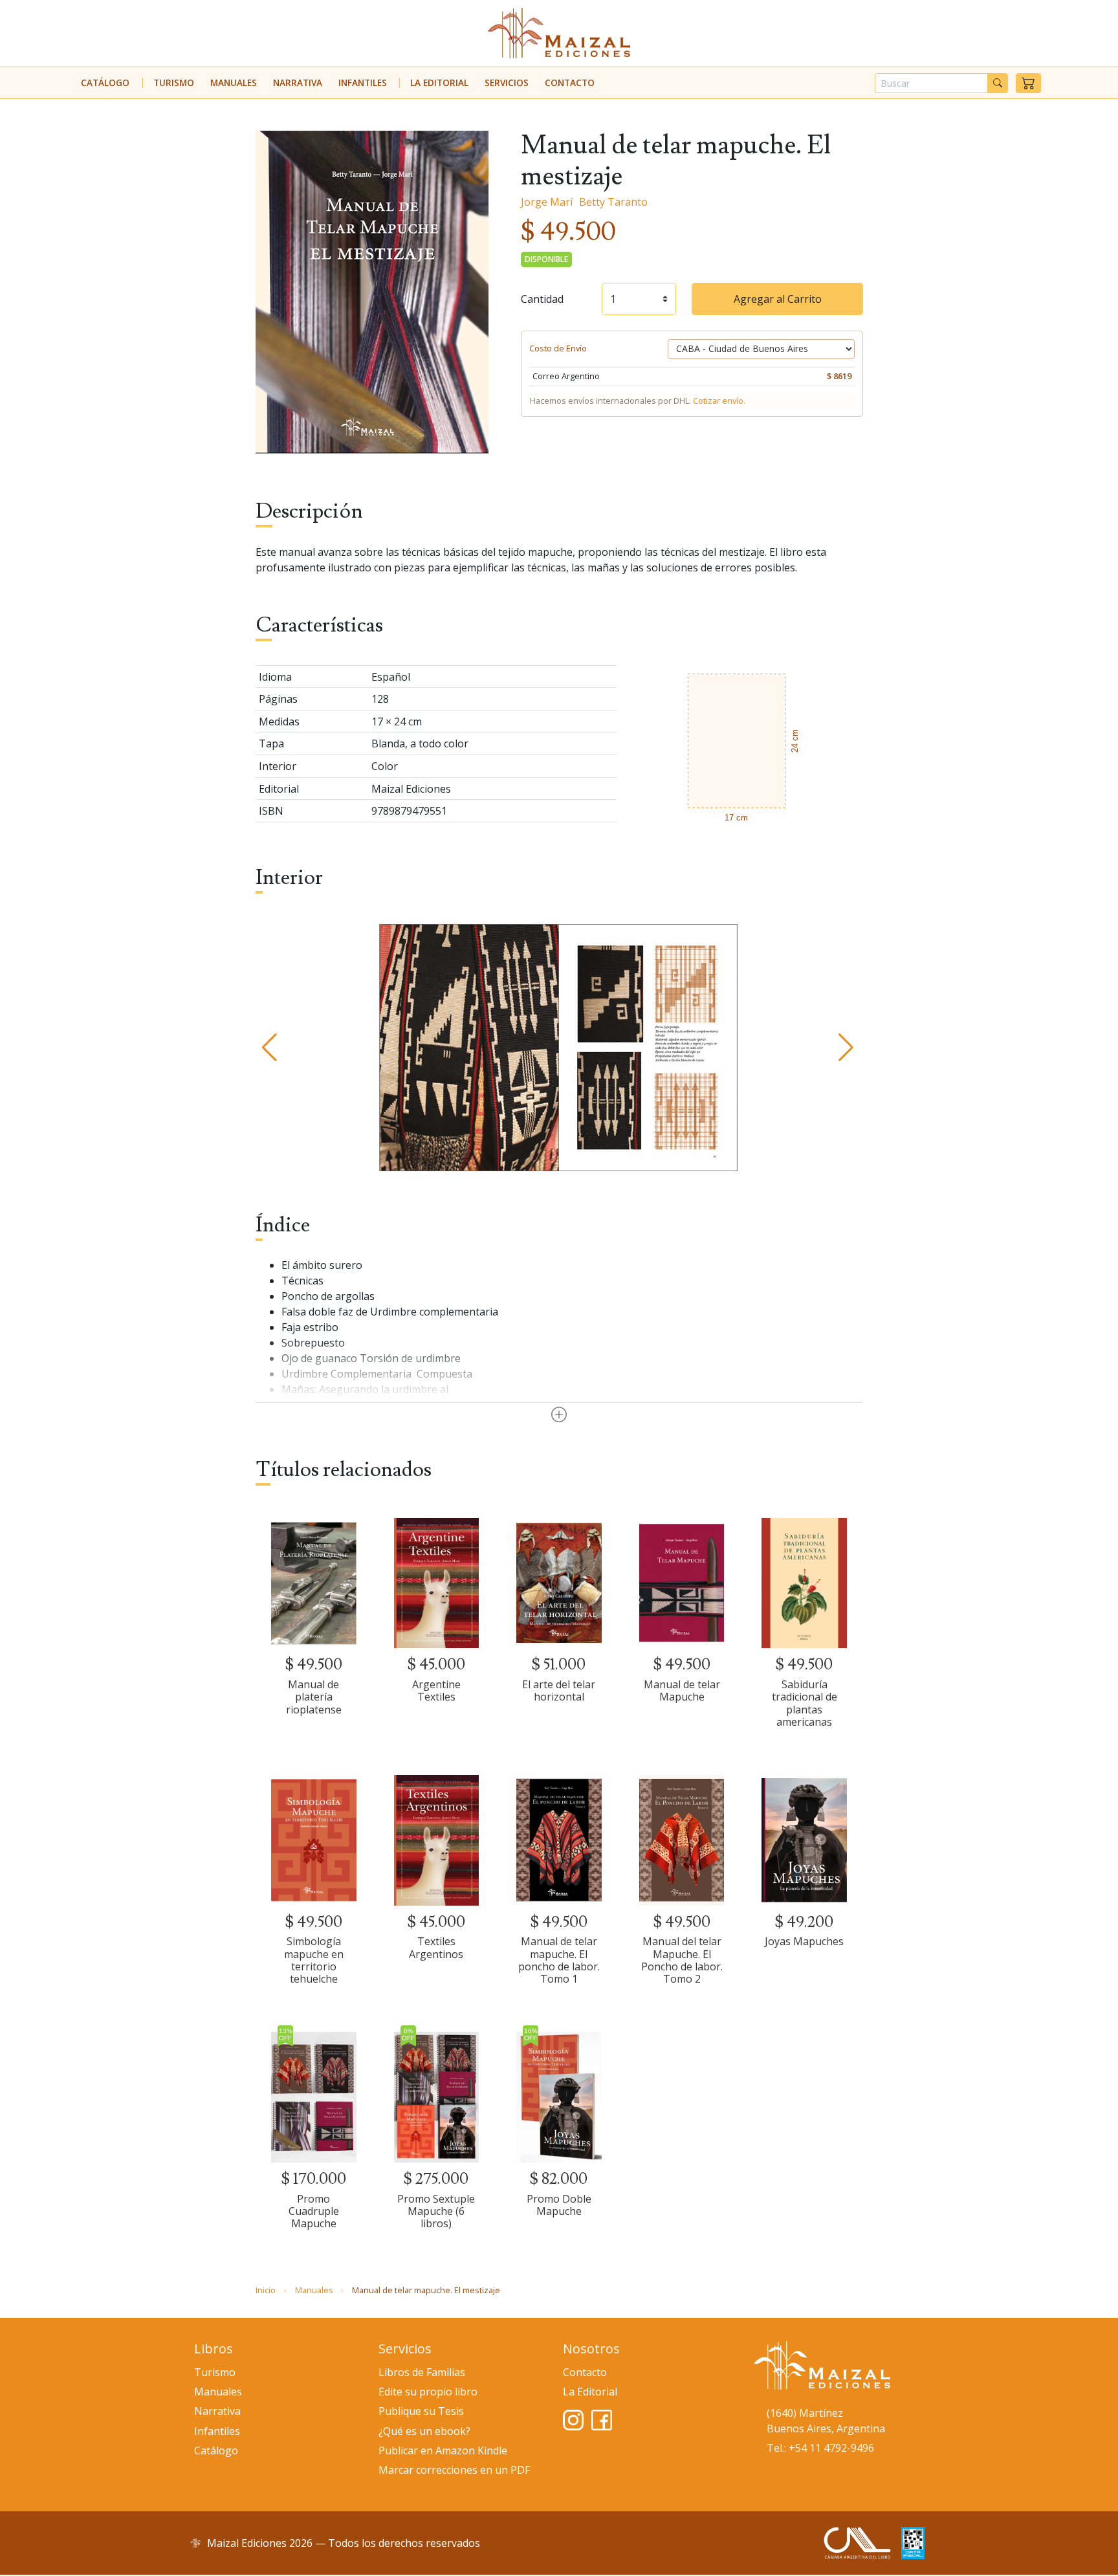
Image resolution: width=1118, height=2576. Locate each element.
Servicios (507, 83)
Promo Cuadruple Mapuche (314, 2211)
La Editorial (439, 83)
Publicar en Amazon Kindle (443, 2450)
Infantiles (363, 83)
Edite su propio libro (428, 2392)
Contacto (570, 83)
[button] (1028, 83)
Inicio (266, 2290)
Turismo (174, 83)
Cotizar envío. (719, 401)
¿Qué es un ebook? (424, 2431)
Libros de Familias (422, 2372)
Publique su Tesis (421, 2411)
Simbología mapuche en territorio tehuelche (314, 1960)
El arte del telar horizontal (559, 1690)
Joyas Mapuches (804, 1941)
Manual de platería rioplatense (314, 1697)
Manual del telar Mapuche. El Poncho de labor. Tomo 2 (682, 1960)
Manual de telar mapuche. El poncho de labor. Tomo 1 (559, 1960)
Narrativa (298, 83)
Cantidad (542, 299)
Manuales (234, 83)
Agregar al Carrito (778, 299)
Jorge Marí (547, 202)
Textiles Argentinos (436, 1947)
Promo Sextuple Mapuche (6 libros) (436, 2211)
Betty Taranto (613, 202)
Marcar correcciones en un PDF (454, 2470)
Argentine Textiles (436, 1690)
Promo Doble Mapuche (559, 2205)
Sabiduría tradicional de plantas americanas (805, 1703)
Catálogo (105, 83)
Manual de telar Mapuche (682, 1690)
